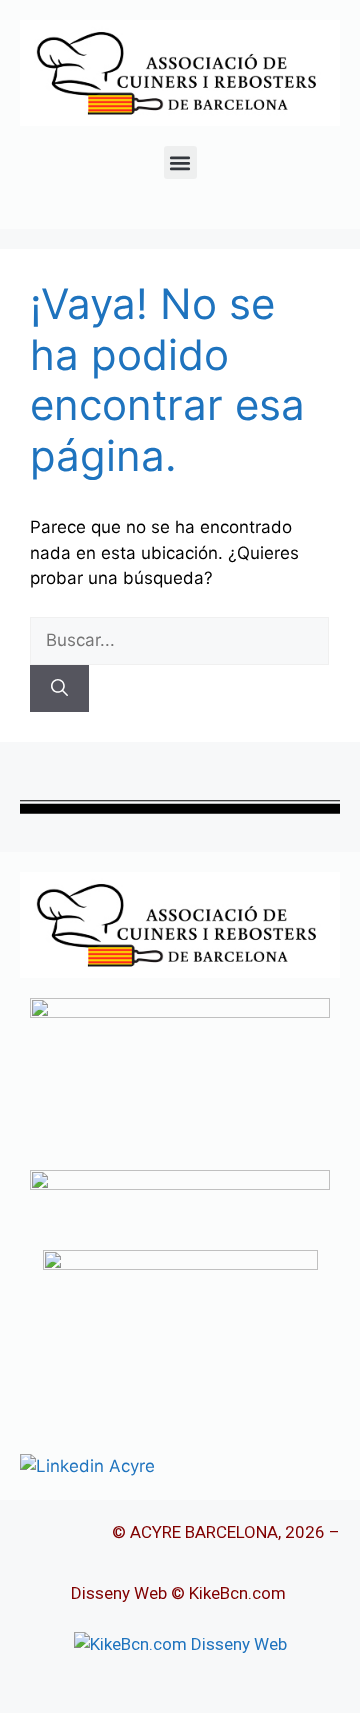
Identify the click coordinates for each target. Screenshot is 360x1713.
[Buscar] (59, 689)
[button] (180, 162)
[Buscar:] (179, 640)
